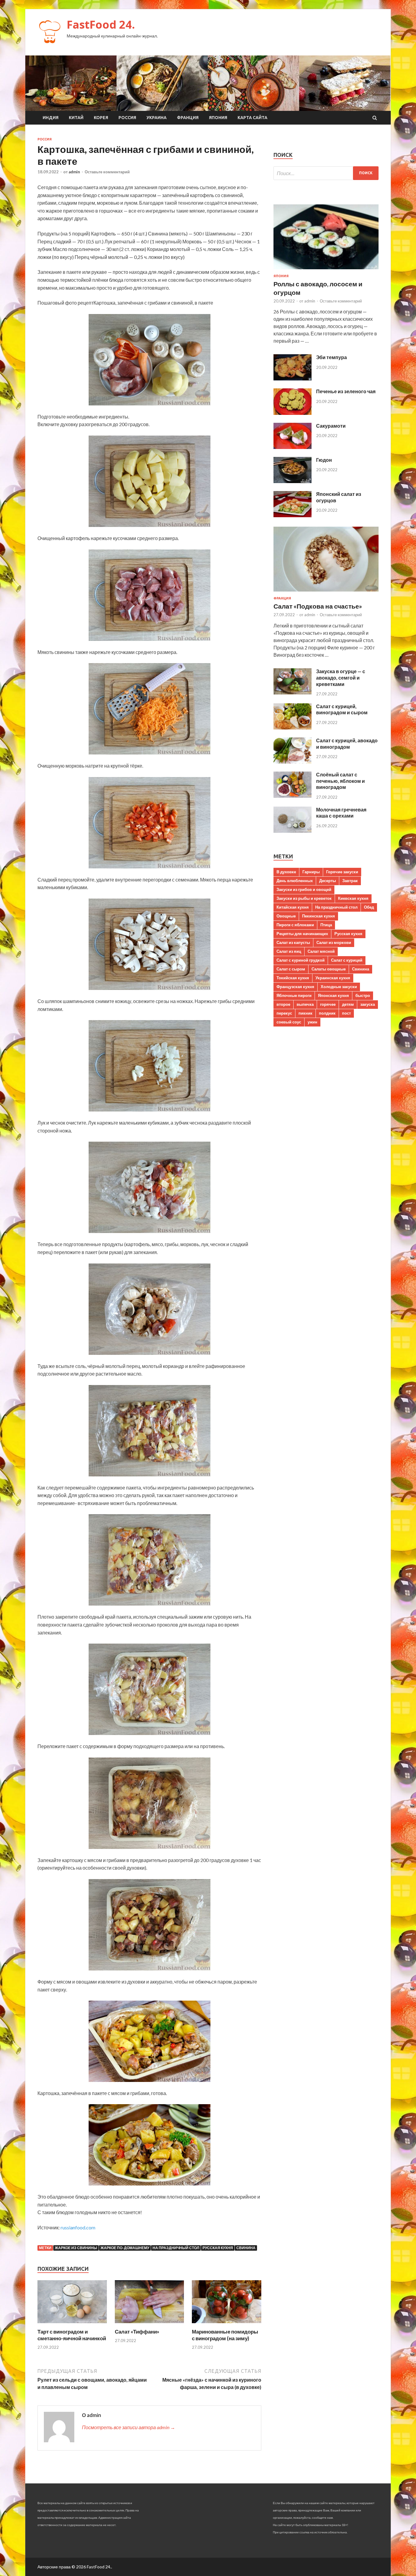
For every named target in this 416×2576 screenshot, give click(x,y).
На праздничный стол (176, 2248)
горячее (328, 1004)
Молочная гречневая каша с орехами (341, 813)
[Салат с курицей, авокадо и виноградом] (293, 762)
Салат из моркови (334, 942)
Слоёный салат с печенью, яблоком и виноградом (340, 781)
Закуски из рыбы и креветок (304, 898)
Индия (51, 118)
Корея (101, 118)
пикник (305, 1013)
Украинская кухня (333, 978)
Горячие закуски (342, 872)
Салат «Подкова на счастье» (318, 606)
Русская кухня (218, 2248)
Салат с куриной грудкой (301, 960)
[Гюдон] (293, 481)
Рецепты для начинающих (302, 934)
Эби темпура (331, 357)
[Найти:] (326, 173)
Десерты (328, 881)
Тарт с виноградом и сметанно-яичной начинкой (72, 2335)
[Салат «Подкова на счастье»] (326, 593)
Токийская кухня (293, 978)
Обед (369, 907)
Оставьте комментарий (107, 172)
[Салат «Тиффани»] (150, 2325)
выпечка (305, 1004)
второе (283, 1004)
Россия (127, 118)
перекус (284, 1013)
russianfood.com (78, 2227)
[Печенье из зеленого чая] (293, 413)
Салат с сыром (291, 969)
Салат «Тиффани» (137, 2332)
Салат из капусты (293, 942)
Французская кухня (295, 987)
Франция (188, 118)
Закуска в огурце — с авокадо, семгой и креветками (341, 678)
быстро (363, 995)
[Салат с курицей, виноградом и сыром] (293, 728)
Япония (218, 118)
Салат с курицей (347, 960)
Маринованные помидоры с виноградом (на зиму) (225, 2335)
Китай (76, 118)
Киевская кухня (353, 898)
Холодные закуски (339, 987)
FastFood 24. (101, 25)
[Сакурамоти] (293, 447)
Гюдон (324, 460)
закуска (368, 1004)
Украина (157, 118)
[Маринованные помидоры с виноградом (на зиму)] (227, 2325)
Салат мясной (321, 951)
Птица (326, 925)
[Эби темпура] (293, 378)
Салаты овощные (329, 969)
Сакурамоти (331, 426)
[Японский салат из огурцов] (293, 515)
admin (74, 172)
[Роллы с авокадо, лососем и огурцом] (326, 270)
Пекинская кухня (319, 916)
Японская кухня (333, 995)
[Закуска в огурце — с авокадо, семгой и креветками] (293, 693)
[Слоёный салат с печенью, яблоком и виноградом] (293, 796)
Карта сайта (252, 118)
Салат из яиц (289, 951)
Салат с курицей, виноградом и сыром (342, 709)
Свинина (246, 2248)
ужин (312, 1022)
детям (348, 1004)
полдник (327, 1013)
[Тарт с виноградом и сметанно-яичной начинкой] (72, 2325)
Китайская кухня (293, 907)
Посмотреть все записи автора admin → (129, 2427)
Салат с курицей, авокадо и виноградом (347, 744)
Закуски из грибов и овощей (304, 889)
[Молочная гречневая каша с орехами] (293, 831)
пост (346, 1013)
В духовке (286, 872)
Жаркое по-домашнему (125, 2248)
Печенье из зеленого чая (346, 391)
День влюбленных (295, 881)
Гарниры (311, 872)
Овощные (286, 916)
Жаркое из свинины (76, 2248)
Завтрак (350, 881)
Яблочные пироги (294, 995)
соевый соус (289, 1022)
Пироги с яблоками (295, 925)
